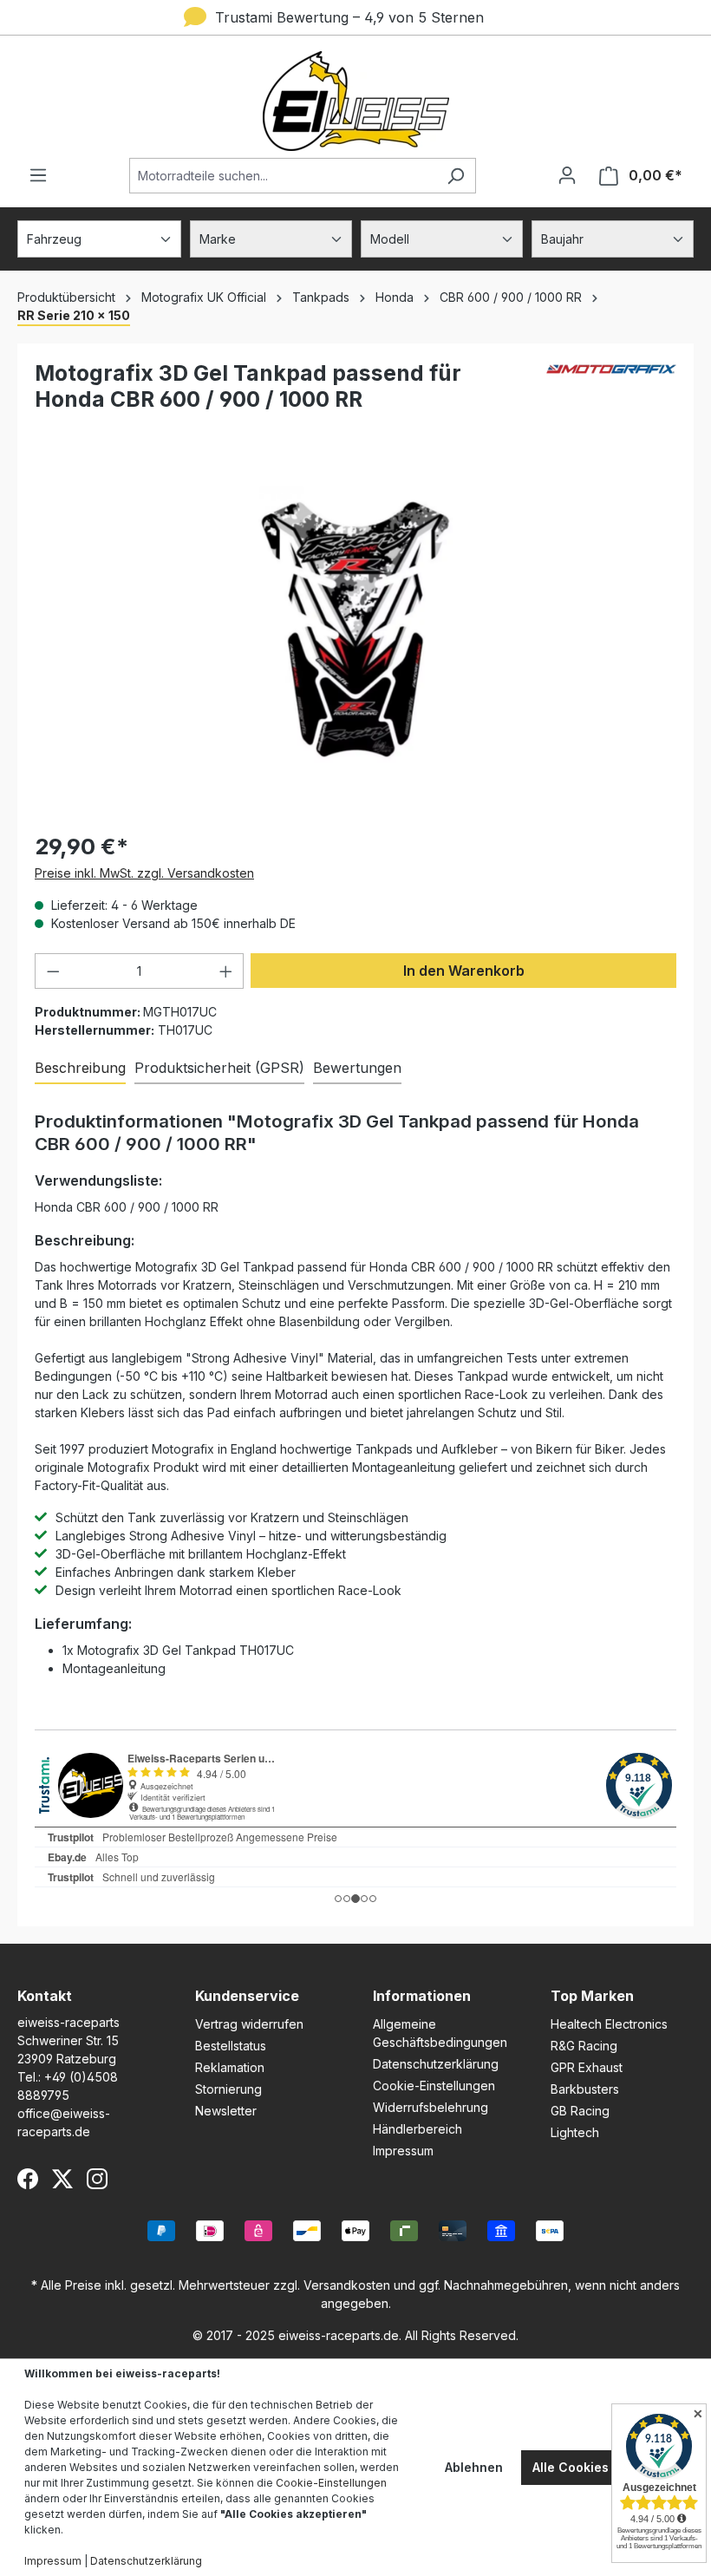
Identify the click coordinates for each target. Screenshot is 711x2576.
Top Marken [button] (592, 1996)
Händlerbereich (417, 2129)
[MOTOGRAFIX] (611, 393)
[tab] (80, 1069)
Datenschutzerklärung (436, 2064)
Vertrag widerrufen (249, 2024)
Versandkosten (347, 2285)
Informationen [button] (422, 1996)
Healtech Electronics (609, 2024)
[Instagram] (97, 2179)
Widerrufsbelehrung (431, 2107)
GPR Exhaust (587, 2067)
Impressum (403, 2151)
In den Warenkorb (464, 971)
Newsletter (226, 2111)
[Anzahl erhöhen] (226, 971)
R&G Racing (584, 2046)
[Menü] (38, 175)
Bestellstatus (231, 2046)
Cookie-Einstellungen (434, 2086)
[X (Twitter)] (62, 2179)
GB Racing (580, 2111)
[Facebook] (28, 2179)
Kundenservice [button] (247, 1996)
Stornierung (228, 2089)
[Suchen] (456, 176)
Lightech (575, 2132)
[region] (355, 630)
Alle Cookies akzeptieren (609, 2467)
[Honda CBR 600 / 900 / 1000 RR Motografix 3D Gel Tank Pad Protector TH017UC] (355, 630)
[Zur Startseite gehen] (355, 101)
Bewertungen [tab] (357, 1068)
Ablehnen (474, 2467)
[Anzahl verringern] (53, 971)
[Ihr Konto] (567, 175)
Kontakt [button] (45, 1996)
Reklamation (230, 2067)
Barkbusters (585, 2089)
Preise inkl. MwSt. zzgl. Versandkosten (144, 873)
